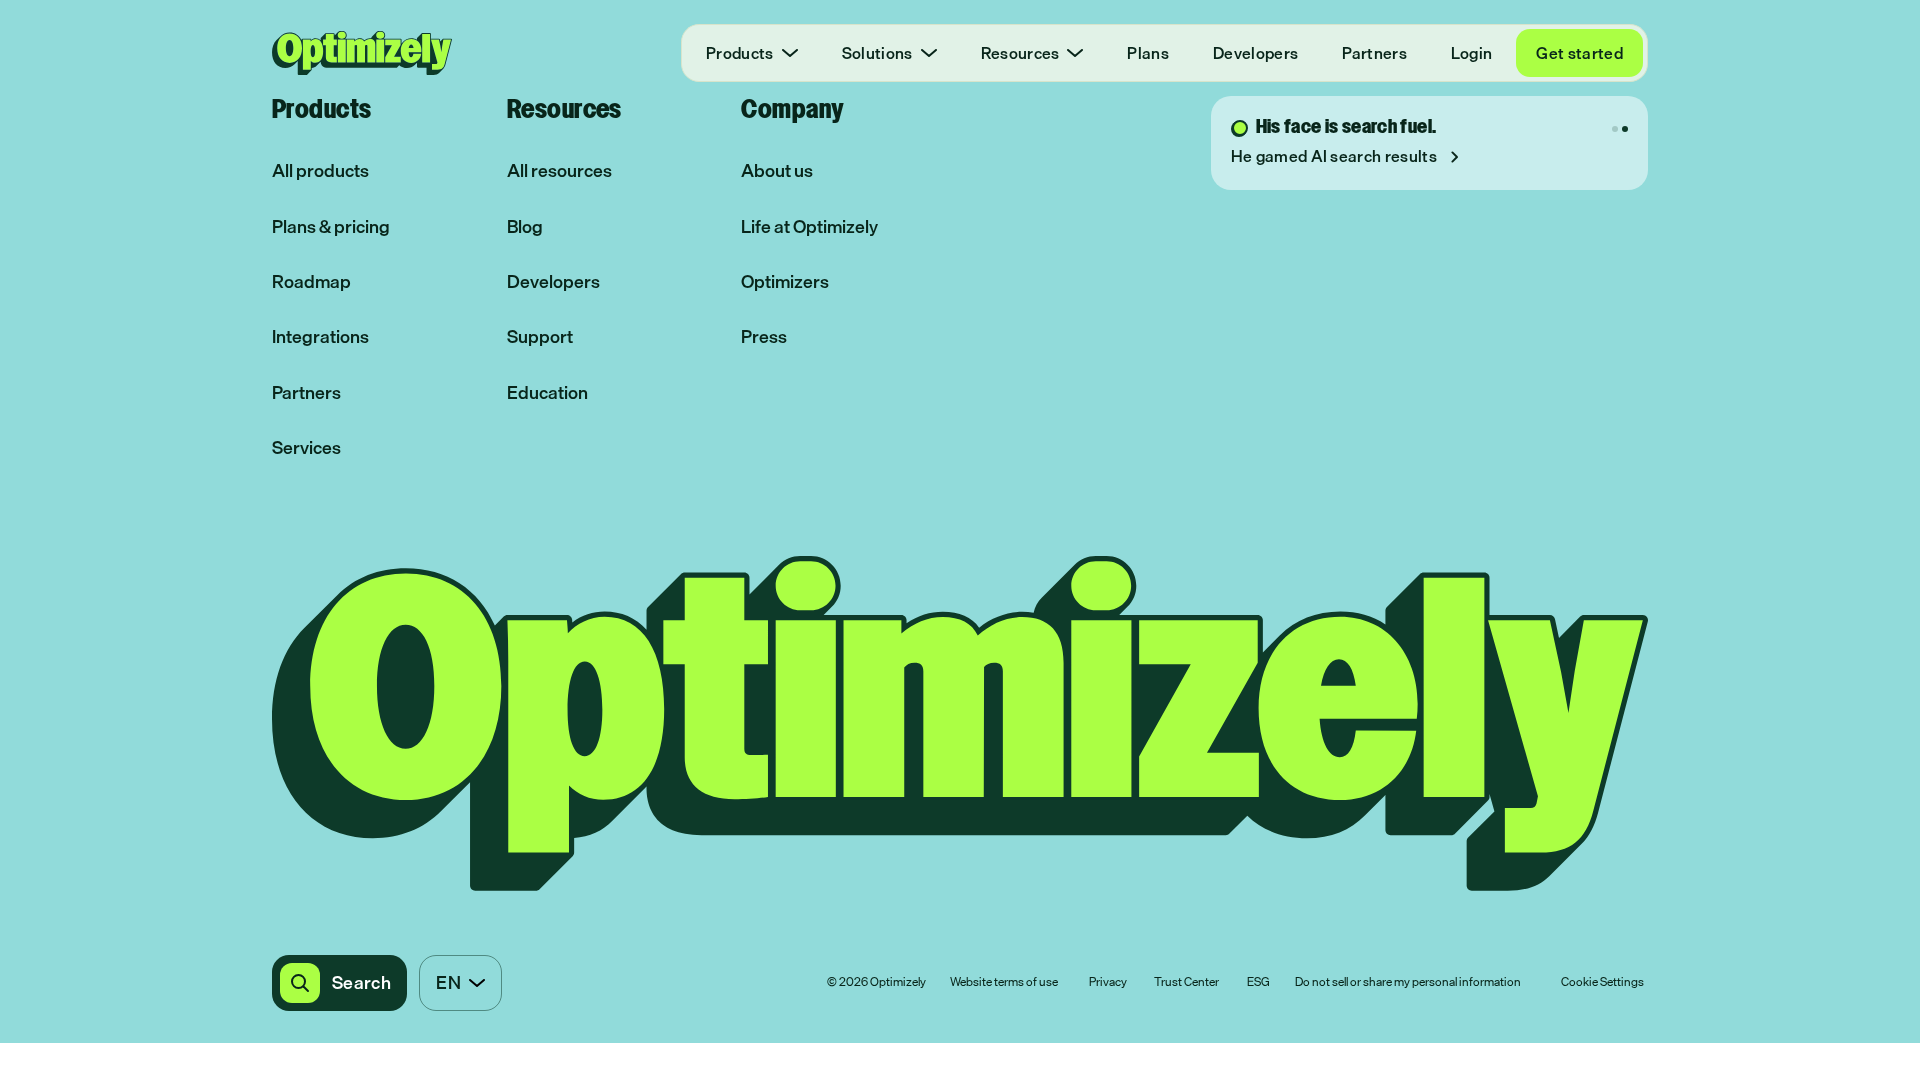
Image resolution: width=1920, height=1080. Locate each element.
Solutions (877, 53)
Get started (1579, 53)
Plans (1148, 53)
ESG (1258, 983)
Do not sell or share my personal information (1408, 983)
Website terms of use (1004, 983)
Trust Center (1186, 983)
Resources (1020, 53)
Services (306, 447)
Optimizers (785, 281)
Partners (1374, 53)
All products (320, 170)
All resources (559, 170)
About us (777, 170)
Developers (1255, 53)
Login (1472, 53)
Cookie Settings (1602, 983)
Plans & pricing (331, 226)
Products (740, 53)
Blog (525, 226)
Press (764, 336)
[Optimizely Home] (362, 53)
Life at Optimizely (809, 226)
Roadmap (311, 281)
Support (540, 336)
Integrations (320, 336)
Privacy (1108, 983)
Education (547, 392)
